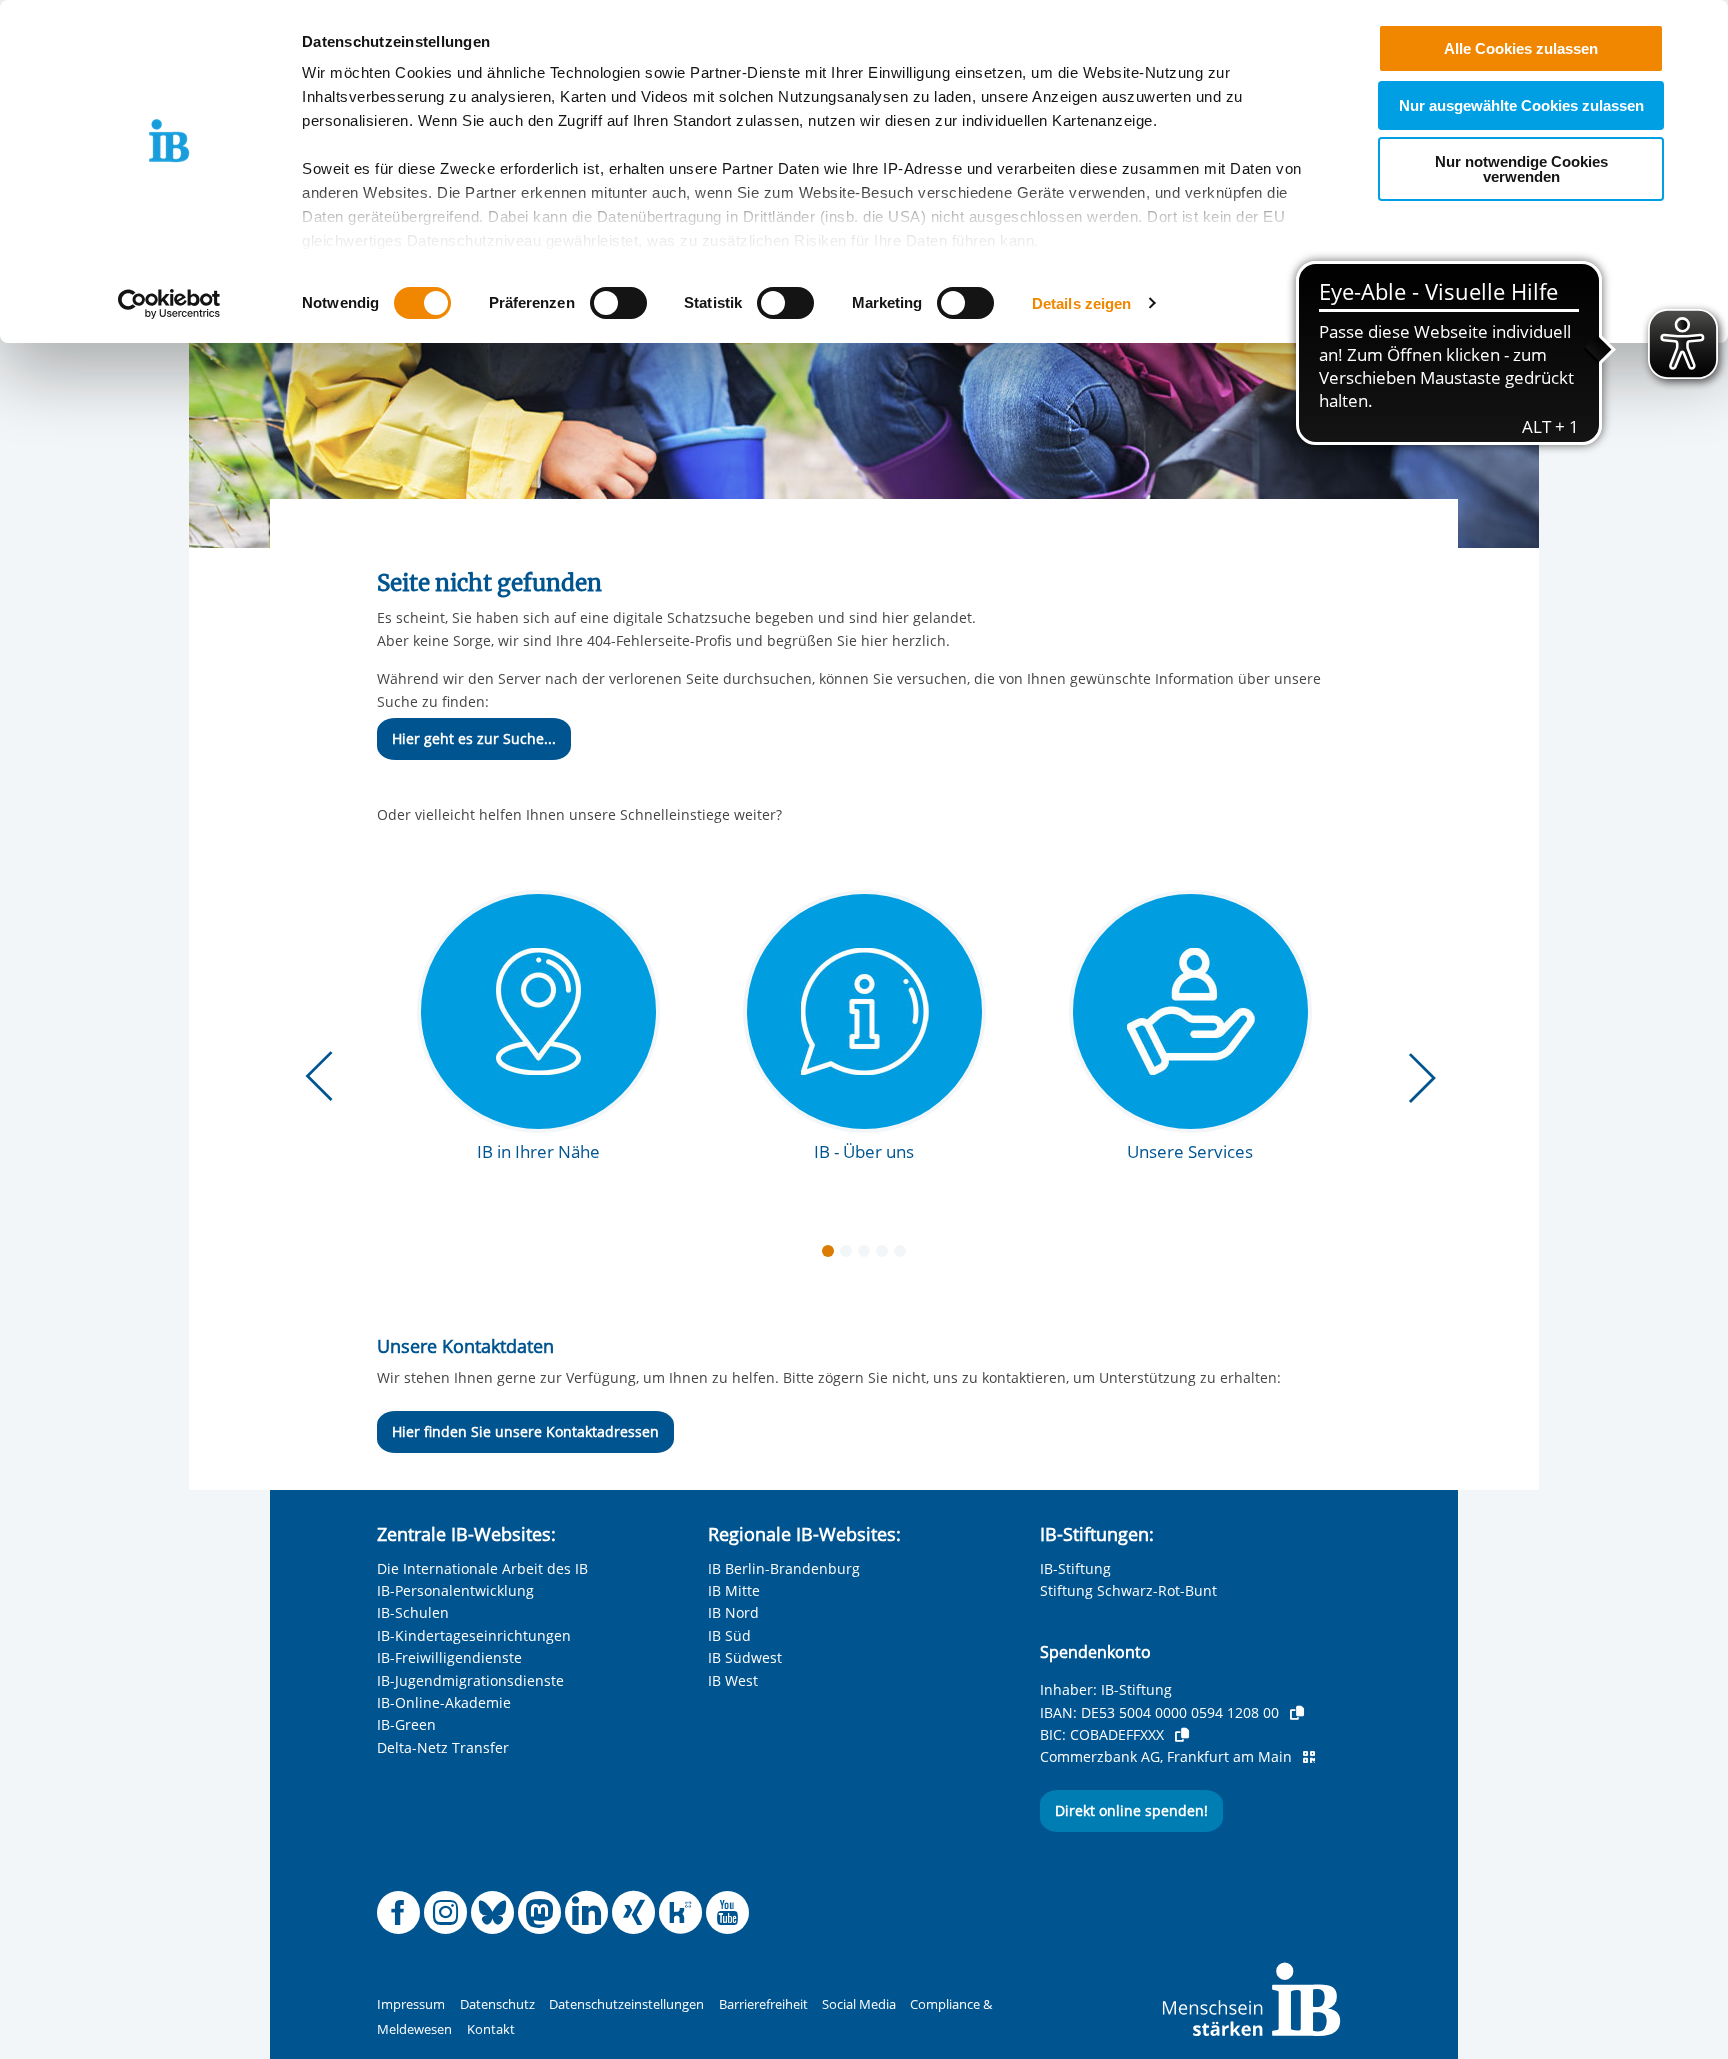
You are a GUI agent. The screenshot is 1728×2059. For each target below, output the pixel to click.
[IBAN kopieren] (1297, 1713)
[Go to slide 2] (850, 1255)
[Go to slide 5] (904, 1255)
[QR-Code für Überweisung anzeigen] (1309, 1757)
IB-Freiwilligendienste (449, 1657)
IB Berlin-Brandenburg (784, 1568)
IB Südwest (745, 1657)
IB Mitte (734, 1590)
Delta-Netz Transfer (443, 1747)
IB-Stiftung (1075, 1568)
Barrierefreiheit (763, 2004)
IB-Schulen (413, 1612)
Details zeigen (1081, 303)
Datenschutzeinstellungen (626, 2004)
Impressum (411, 2004)
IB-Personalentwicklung (455, 1590)
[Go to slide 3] (868, 1255)
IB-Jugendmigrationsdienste (470, 1680)
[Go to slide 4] (886, 1255)
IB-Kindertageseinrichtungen (474, 1635)
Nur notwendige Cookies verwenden (1521, 169)
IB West (733, 1680)
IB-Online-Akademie (444, 1702)
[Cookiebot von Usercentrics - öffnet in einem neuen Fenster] (169, 304)
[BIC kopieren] (1182, 1735)
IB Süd (729, 1635)
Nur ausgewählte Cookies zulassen (1521, 105)
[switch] (618, 303)
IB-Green (406, 1724)
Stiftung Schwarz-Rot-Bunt (1128, 1590)
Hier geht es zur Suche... (474, 738)
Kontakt (491, 2029)
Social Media (859, 2004)
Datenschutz (497, 2004)
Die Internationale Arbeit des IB (482, 1568)
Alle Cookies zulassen (1521, 48)
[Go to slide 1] (832, 1255)
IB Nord (733, 1612)
